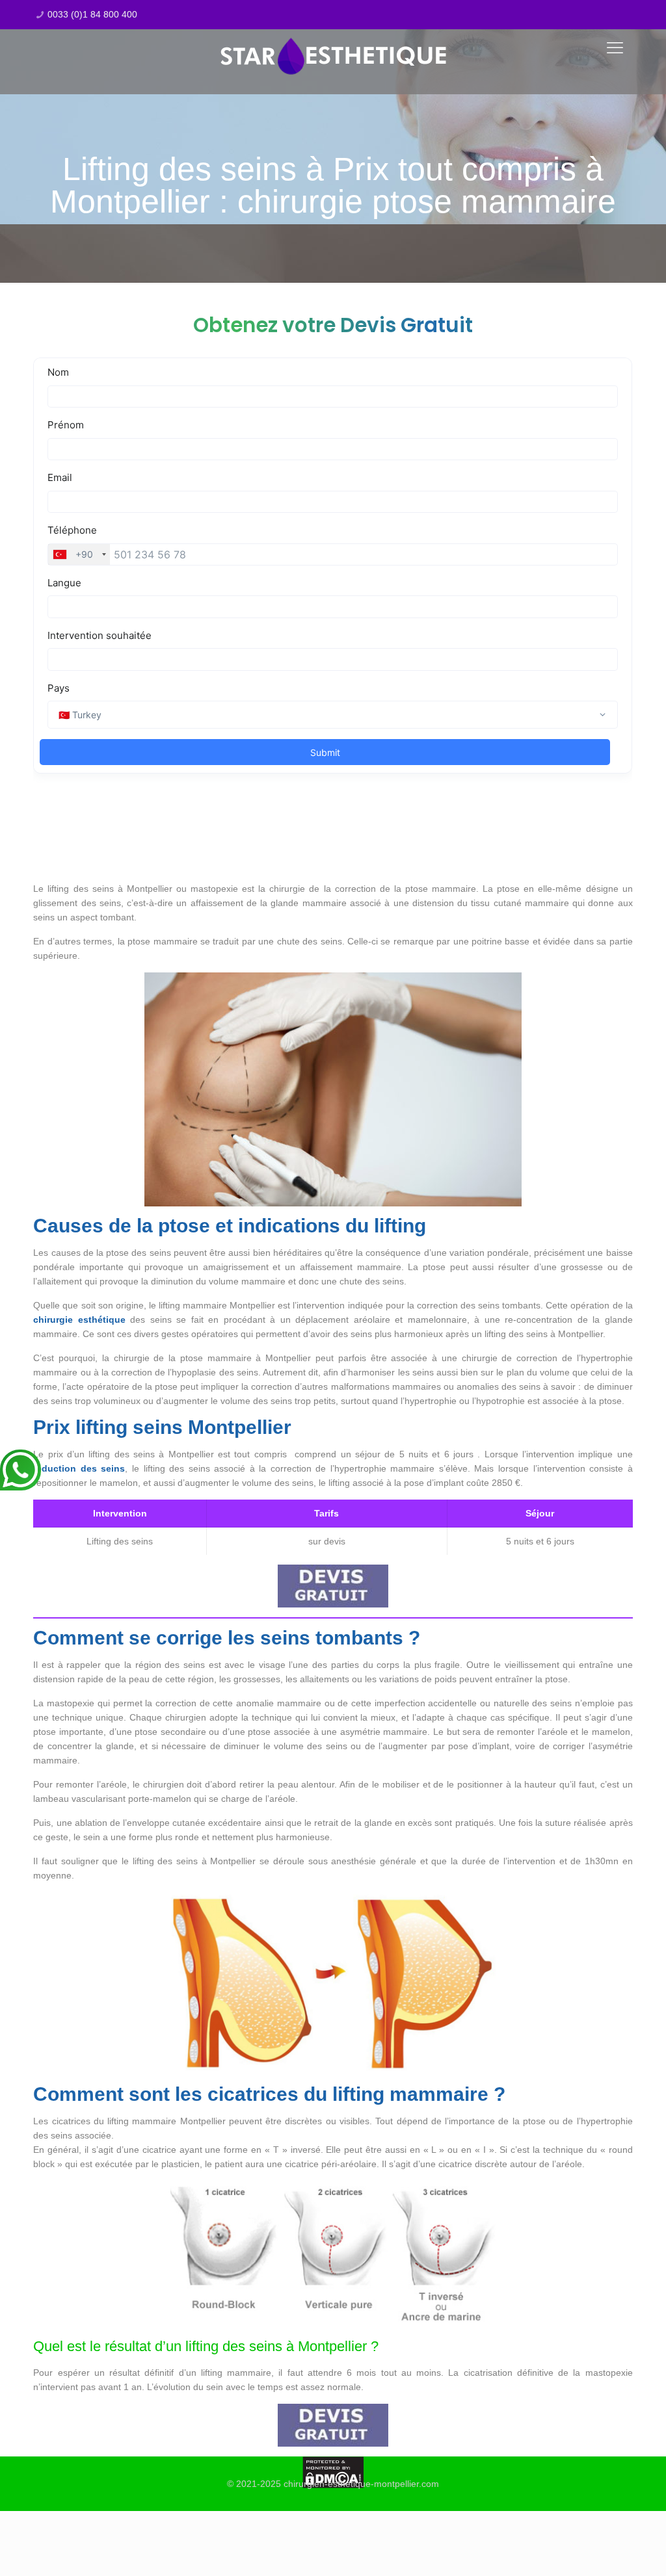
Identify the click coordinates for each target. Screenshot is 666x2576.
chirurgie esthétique (79, 1320)
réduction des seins (79, 1468)
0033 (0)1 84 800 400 (92, 14)
